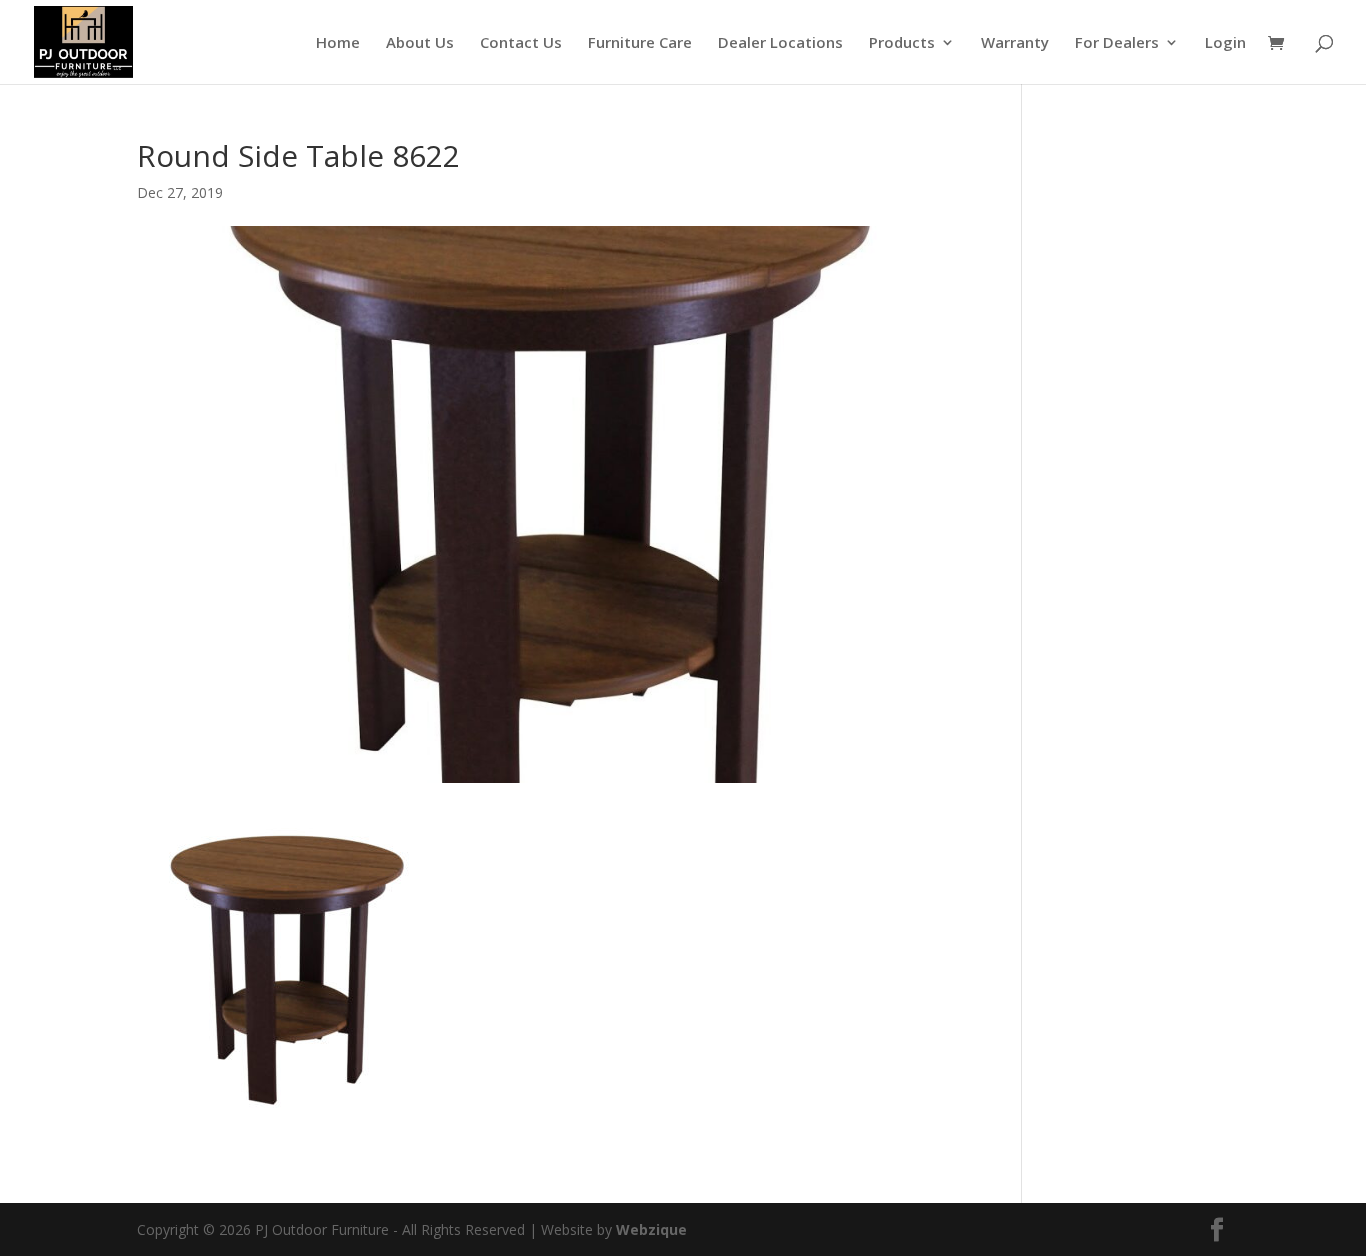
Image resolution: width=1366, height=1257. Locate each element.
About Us (420, 43)
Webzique (651, 1229)
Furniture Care (640, 43)
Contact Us (521, 43)
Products (902, 43)
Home (338, 43)
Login (1225, 43)
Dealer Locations (780, 43)
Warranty (1015, 43)
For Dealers (1117, 43)
